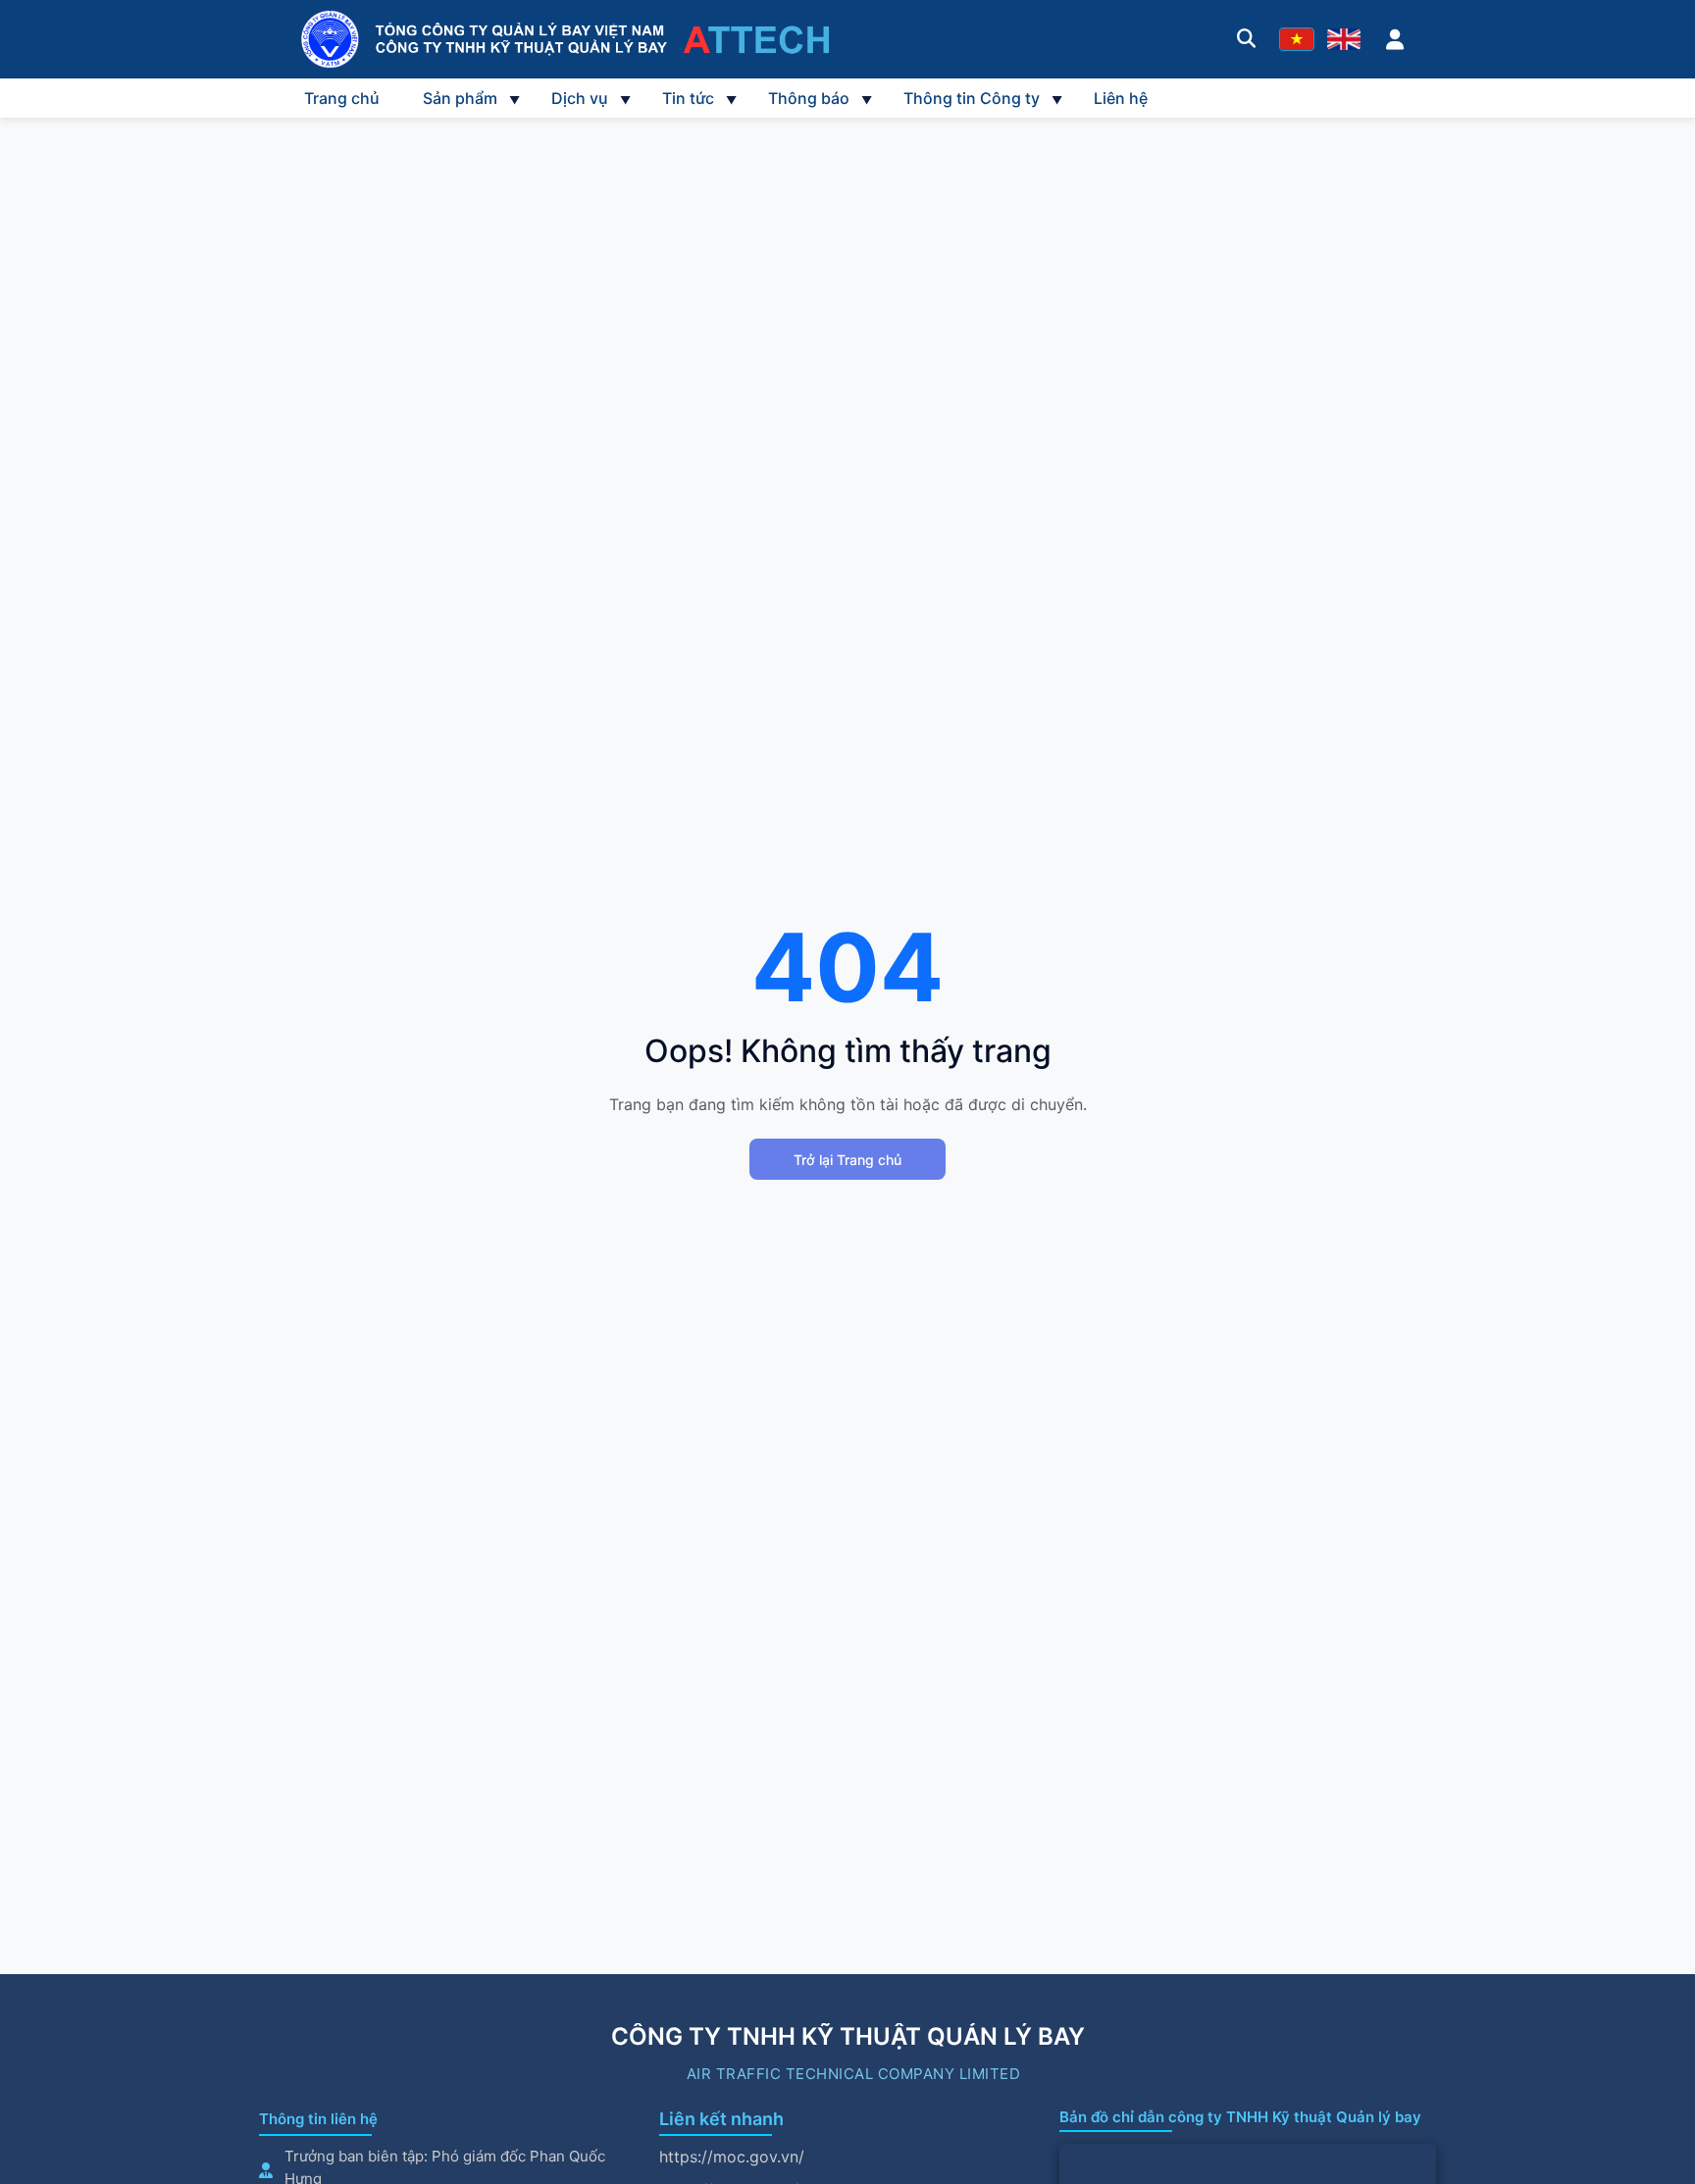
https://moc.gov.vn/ (732, 2157)
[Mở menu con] (514, 98)
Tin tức (688, 98)
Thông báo (809, 98)
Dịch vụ (580, 98)
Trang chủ (342, 98)
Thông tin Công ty (972, 98)
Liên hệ (1121, 98)
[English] (1344, 39)
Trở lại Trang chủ (847, 1160)
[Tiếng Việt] (1297, 39)
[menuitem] (342, 98)
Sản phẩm (460, 98)
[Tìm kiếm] (1246, 39)
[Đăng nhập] (1395, 39)
